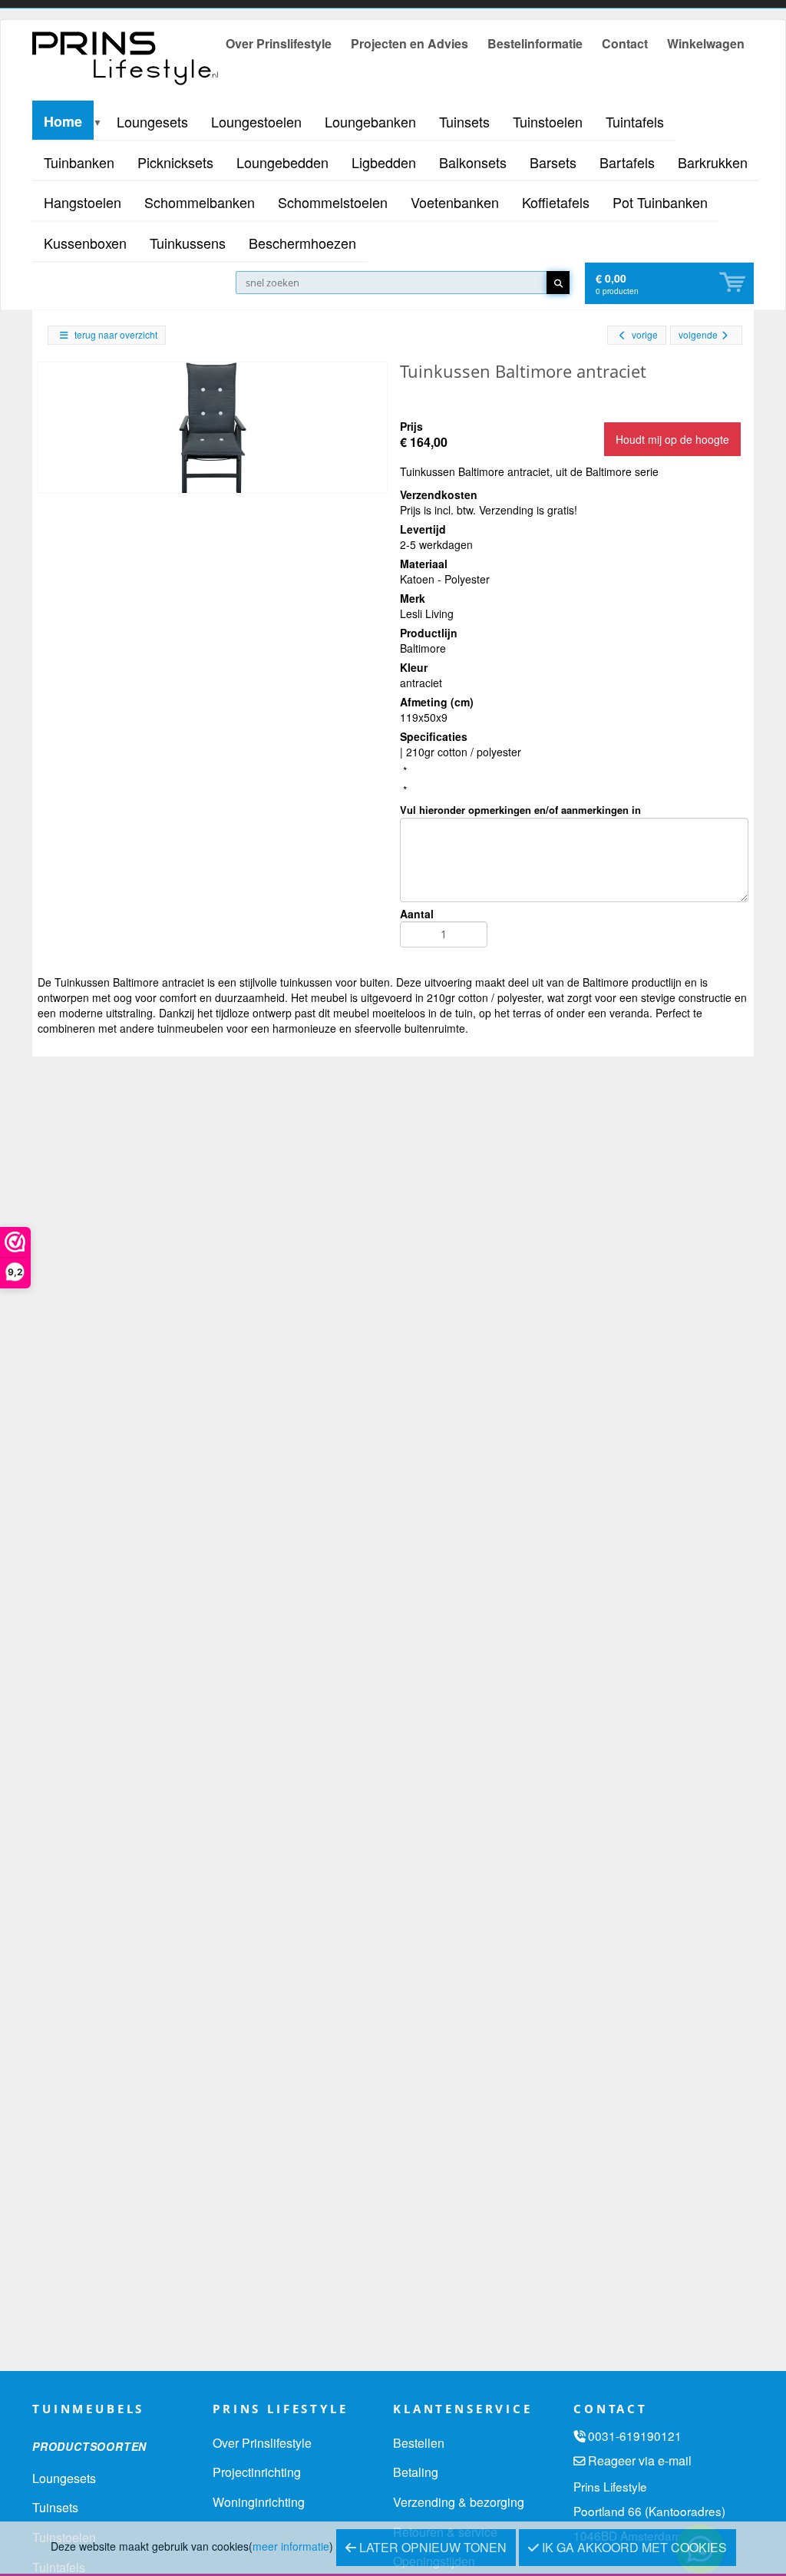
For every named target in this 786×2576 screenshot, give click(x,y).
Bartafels (627, 162)
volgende (698, 334)
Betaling (416, 2472)
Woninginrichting (259, 2502)
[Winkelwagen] (734, 283)
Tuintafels (635, 121)
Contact (625, 43)
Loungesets (152, 121)
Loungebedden (282, 162)
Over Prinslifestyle (279, 43)
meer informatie (291, 2546)
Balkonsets (473, 162)
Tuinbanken (79, 162)
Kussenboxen (85, 243)
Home (63, 121)
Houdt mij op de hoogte (672, 439)
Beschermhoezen (302, 243)
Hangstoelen (83, 202)
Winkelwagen (706, 43)
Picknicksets (175, 162)
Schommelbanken (200, 202)
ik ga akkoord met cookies (633, 2547)
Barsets (553, 162)
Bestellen (419, 2443)
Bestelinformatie (535, 43)
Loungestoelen (256, 121)
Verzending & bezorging (459, 2502)
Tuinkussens (188, 243)
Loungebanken (370, 121)
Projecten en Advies (410, 43)
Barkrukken (713, 162)
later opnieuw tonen (431, 2547)
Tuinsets (464, 121)
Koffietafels (556, 202)
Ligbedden (384, 162)
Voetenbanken (455, 202)
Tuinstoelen (548, 121)
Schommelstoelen (333, 202)
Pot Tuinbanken (660, 202)
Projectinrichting (257, 2472)
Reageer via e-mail (640, 2460)
